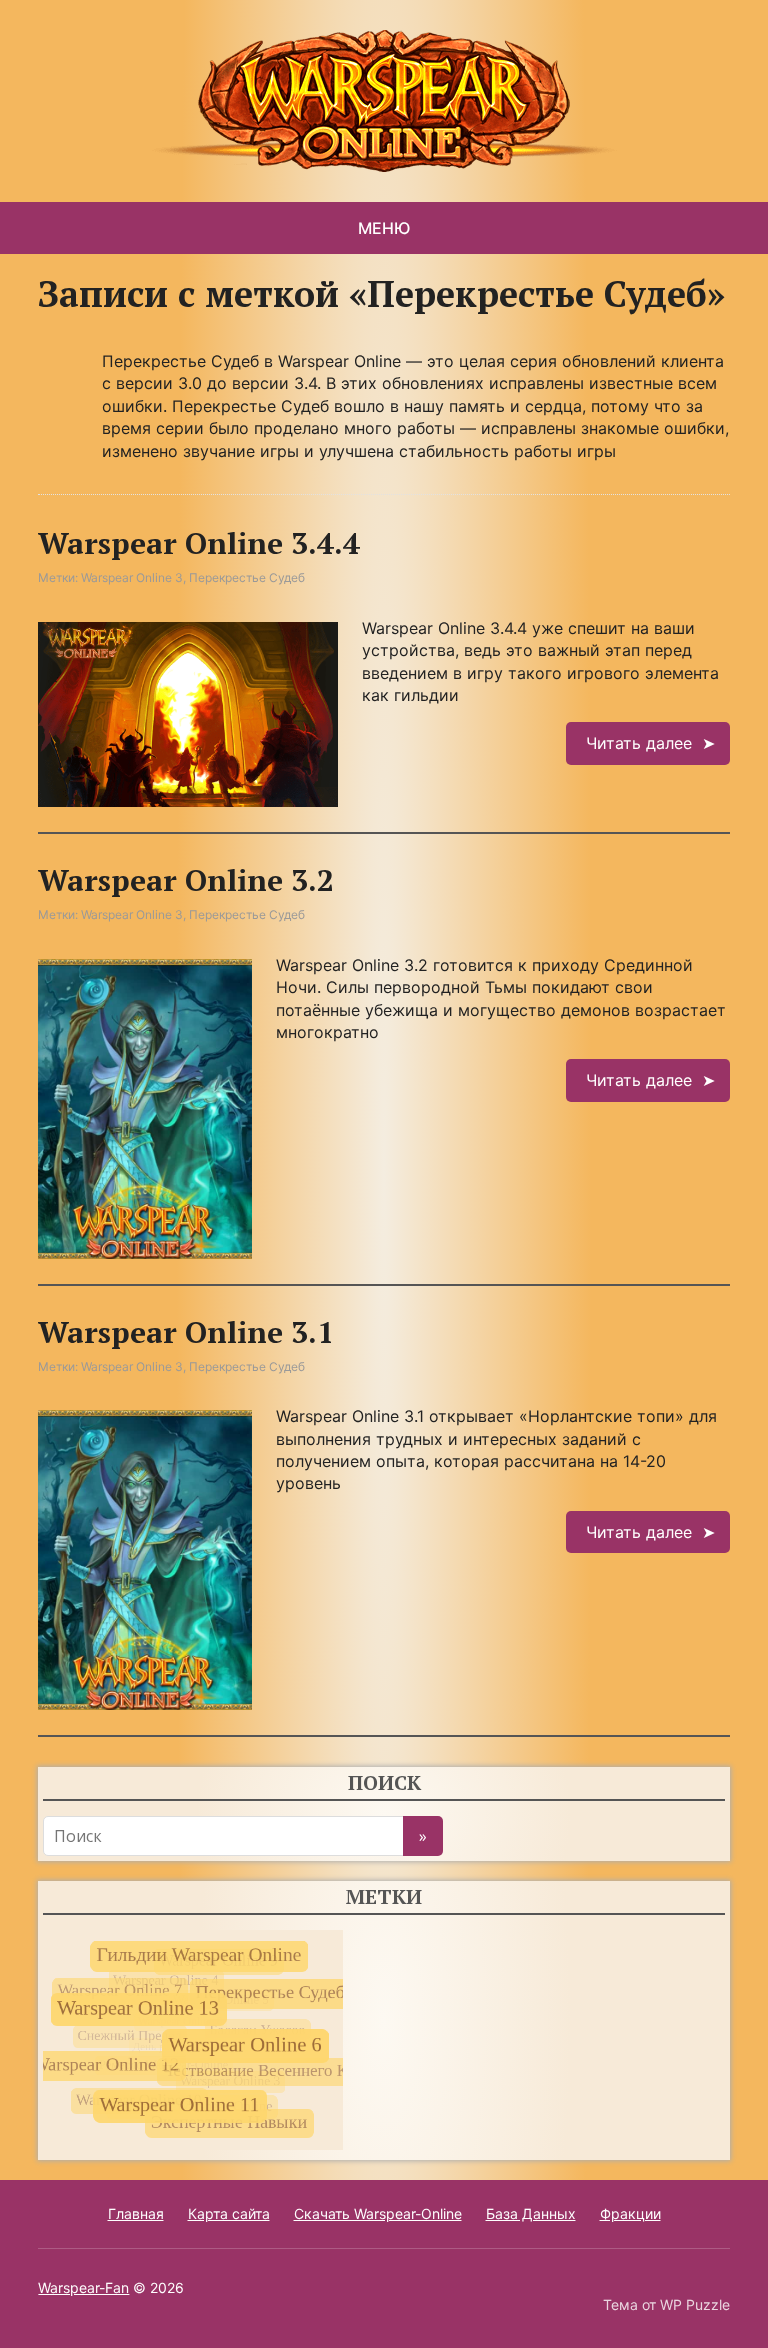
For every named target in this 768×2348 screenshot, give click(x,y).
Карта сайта (229, 2213)
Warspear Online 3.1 (186, 1332)
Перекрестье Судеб (247, 577)
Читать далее (639, 743)
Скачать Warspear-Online (378, 2213)
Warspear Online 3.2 (186, 880)
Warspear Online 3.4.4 (199, 543)
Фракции (630, 2213)
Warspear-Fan (83, 2287)
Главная (136, 2213)
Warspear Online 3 (132, 577)
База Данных (531, 2213)
